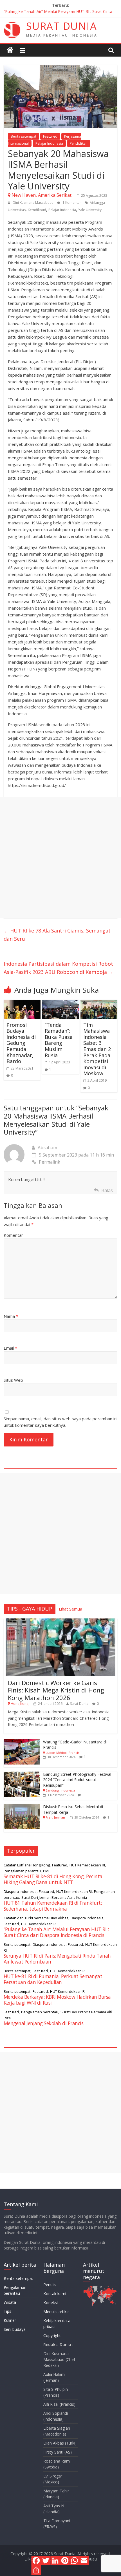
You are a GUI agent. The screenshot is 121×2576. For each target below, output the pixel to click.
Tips (7, 2311)
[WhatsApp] (75, 2561)
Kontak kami (55, 2294)
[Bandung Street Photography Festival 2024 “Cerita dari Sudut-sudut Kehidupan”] (22, 1775)
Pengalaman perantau (22, 1871)
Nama (11, 1316)
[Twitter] (46, 2561)
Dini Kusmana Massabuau (33, 203)
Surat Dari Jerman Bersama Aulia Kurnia (54, 1897)
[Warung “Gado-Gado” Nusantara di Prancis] (22, 1742)
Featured (50, 136)
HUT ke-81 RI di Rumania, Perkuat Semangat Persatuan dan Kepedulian (53, 1979)
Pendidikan (79, 143)
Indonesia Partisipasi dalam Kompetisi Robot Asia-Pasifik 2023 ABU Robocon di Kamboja (59, 968)
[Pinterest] (65, 2561)
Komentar (13, 1235)
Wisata (10, 2302)
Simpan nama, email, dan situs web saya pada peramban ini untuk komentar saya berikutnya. (60, 1422)
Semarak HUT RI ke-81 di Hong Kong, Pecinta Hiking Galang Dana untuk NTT (53, 1879)
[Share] (36, 2570)
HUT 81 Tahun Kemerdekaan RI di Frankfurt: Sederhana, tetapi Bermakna (53, 1906)
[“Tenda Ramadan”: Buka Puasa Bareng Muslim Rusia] (60, 1003)
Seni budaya (15, 2329)
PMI (46, 1871)
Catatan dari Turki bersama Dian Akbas (36, 1918)
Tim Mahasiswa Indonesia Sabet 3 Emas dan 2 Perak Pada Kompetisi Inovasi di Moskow (97, 1049)
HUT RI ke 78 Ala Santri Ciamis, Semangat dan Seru (57, 935)
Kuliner (10, 2320)
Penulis (50, 2285)
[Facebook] (36, 2561)
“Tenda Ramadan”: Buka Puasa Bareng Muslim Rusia (59, 1040)
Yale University (90, 210)
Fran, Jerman (55, 1817)
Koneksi (51, 2303)
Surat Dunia (79, 1704)
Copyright (52, 2335)
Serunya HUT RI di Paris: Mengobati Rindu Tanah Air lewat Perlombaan (57, 1959)
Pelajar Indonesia (49, 143)
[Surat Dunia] (10, 50)
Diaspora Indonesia (20, 1891)
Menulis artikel (56, 2312)
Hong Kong (20, 1704)
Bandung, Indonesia (60, 1790)
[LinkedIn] (55, 2561)
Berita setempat (23, 136)
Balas (107, 1190)
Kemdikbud (37, 210)
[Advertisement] (60, 858)
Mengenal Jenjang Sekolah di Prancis (44, 2023)
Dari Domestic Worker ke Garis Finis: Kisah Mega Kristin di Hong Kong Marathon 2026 (56, 1690)
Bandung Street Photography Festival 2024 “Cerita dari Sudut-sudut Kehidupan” (77, 1780)
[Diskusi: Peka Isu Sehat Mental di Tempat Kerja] (22, 1807)
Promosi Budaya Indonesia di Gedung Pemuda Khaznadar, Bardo (21, 1043)
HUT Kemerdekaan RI (87, 1865)
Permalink (50, 1162)
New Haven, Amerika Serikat (42, 195)
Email (10, 1348)
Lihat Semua (70, 1609)
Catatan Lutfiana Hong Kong (27, 1865)
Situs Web (13, 1380)
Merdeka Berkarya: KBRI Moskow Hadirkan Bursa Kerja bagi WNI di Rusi (57, 2000)
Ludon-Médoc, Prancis (62, 1753)
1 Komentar (71, 203)
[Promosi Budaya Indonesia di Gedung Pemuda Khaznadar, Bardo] (22, 1003)
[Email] (84, 2561)
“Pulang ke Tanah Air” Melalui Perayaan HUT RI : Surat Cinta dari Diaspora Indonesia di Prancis (56, 1932)
